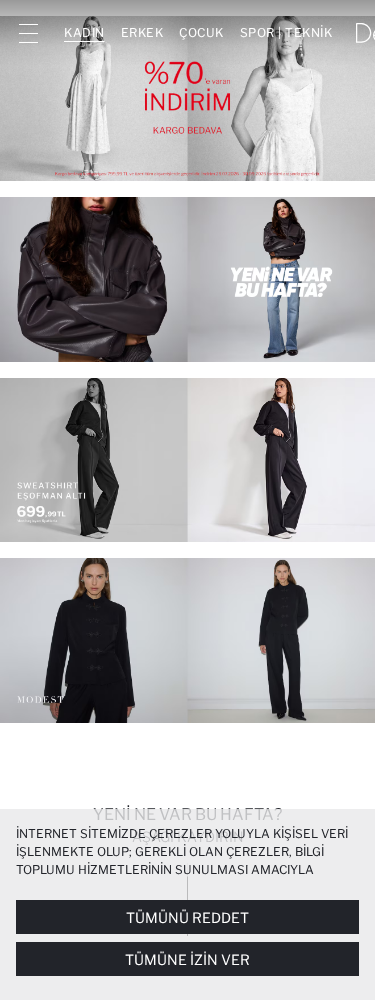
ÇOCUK (201, 32)
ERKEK (142, 32)
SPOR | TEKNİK (286, 32)
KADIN (84, 32)
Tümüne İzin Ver (187, 959)
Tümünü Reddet (187, 917)
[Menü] (28, 33)
